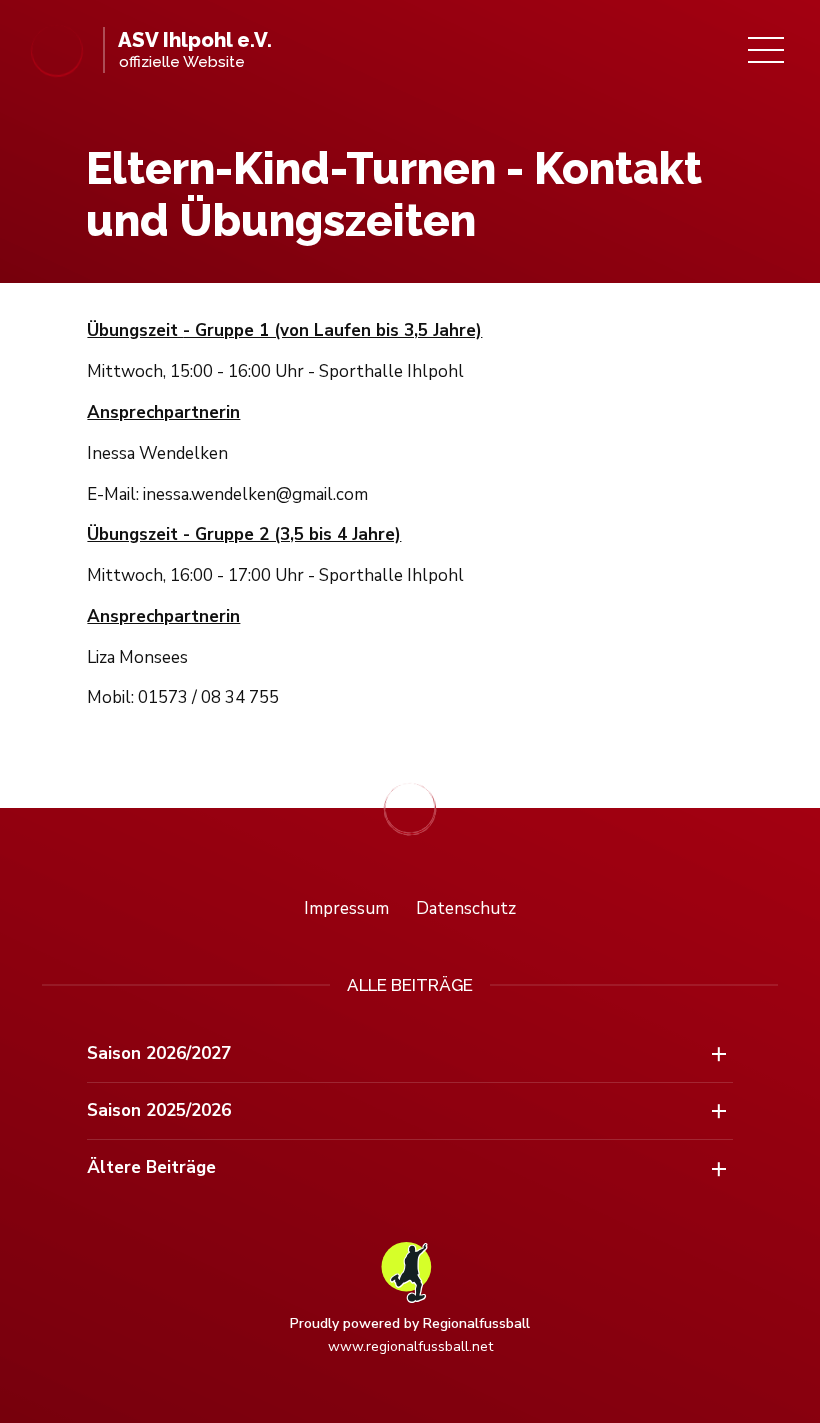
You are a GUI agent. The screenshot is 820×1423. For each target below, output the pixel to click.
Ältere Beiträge (151, 1167)
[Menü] (766, 50)
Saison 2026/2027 (159, 1053)
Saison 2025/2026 (159, 1110)
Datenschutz (466, 908)
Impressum (346, 908)
